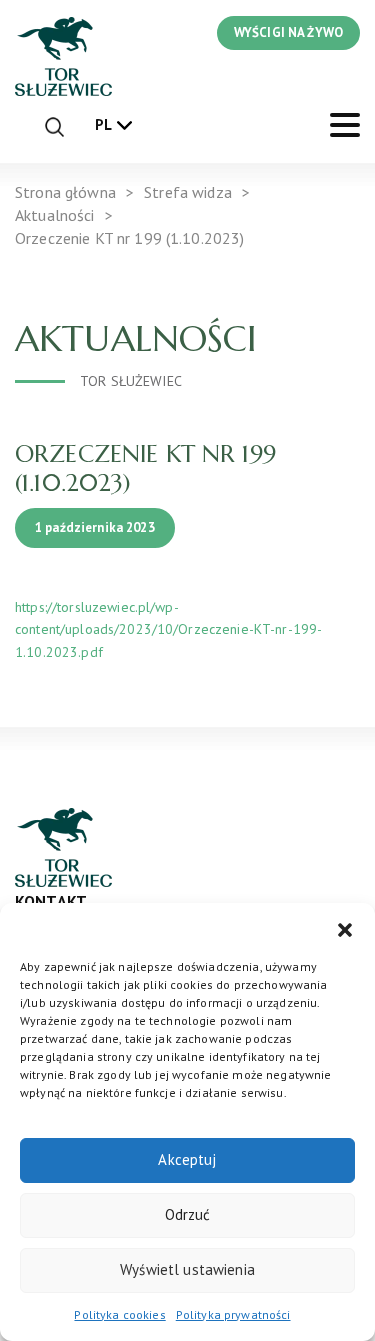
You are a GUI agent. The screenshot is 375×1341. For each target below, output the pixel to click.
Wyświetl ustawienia (187, 1269)
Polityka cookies (119, 1314)
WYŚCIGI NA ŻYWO (288, 32)
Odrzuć (188, 1214)
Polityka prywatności (233, 1314)
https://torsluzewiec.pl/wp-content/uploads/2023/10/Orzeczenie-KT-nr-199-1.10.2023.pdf (168, 629)
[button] (345, 928)
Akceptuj (187, 1159)
